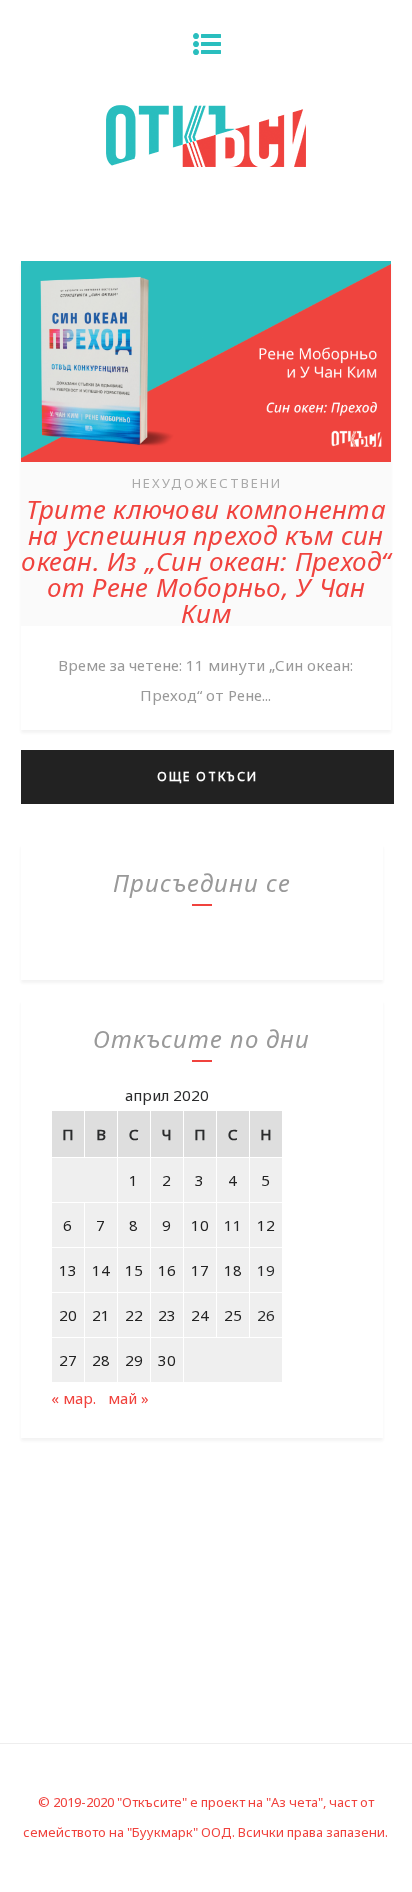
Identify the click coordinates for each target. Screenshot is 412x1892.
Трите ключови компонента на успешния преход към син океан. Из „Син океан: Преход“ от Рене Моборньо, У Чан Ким (205, 561)
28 (101, 1360)
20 (68, 1315)
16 (167, 1270)
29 (134, 1360)
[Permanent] (206, 464)
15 (134, 1270)
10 (200, 1225)
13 (68, 1270)
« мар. (73, 1398)
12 (266, 1225)
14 (101, 1270)
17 (200, 1270)
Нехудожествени (207, 483)
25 (233, 1315)
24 (200, 1315)
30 (167, 1360)
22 (134, 1315)
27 (68, 1360)
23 (167, 1315)
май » (128, 1398)
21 (101, 1315)
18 (233, 1270)
